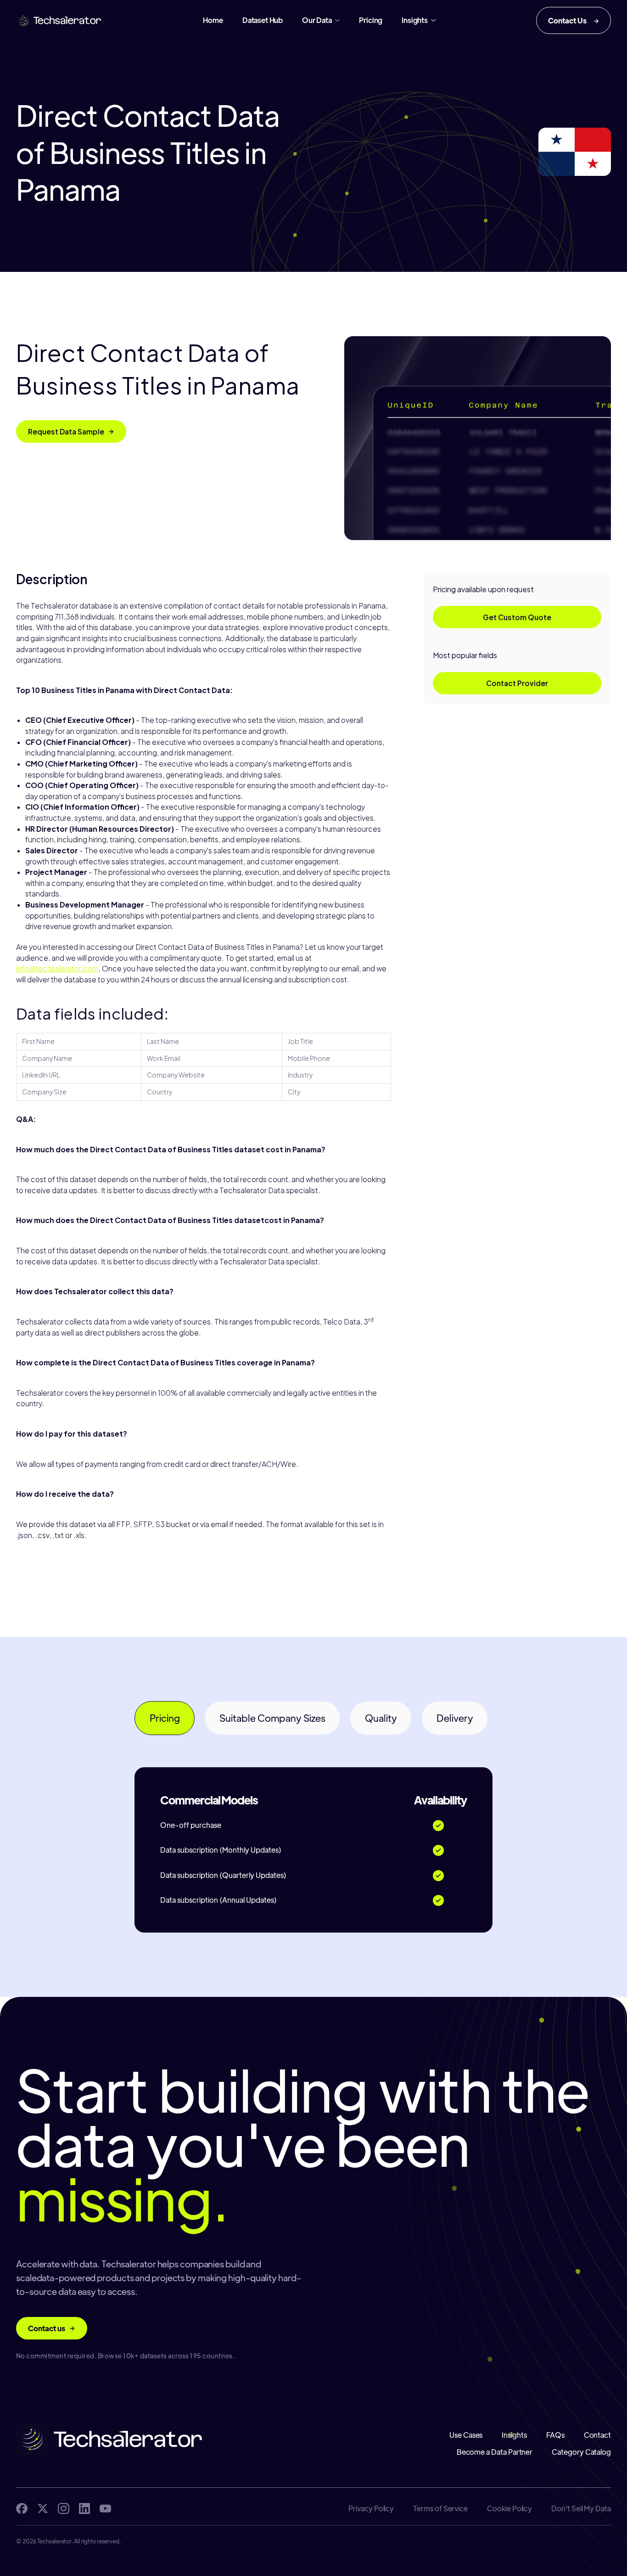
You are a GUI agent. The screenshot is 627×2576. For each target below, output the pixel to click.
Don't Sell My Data (581, 2508)
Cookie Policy (509, 2508)
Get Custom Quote (517, 617)
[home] (59, 21)
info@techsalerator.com (57, 968)
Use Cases (466, 2435)
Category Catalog (581, 2452)
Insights (514, 2435)
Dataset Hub (263, 20)
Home (213, 20)
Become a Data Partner (495, 2452)
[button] (321, 20)
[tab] (165, 1718)
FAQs (555, 2435)
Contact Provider (517, 683)
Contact (597, 2435)
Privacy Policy (371, 2508)
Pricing (371, 20)
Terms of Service (440, 2508)
